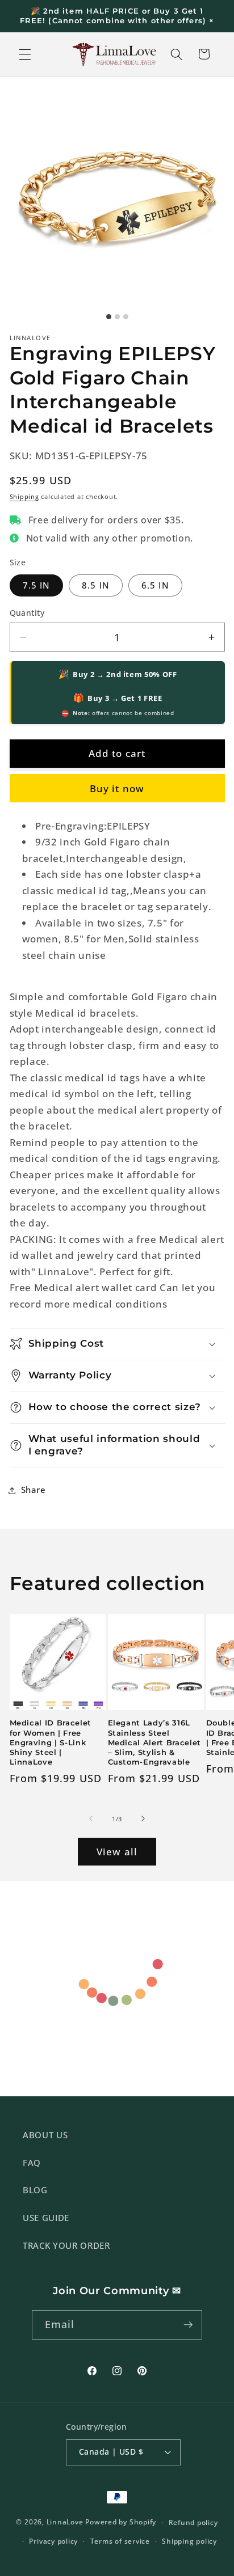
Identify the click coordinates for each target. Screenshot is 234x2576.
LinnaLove (66, 2522)
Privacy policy (53, 2541)
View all (117, 1852)
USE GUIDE (46, 2218)
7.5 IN (37, 585)
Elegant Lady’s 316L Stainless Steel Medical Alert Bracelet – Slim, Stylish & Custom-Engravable (155, 1742)
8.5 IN (96, 585)
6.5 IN (155, 585)
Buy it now (117, 788)
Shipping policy (189, 2541)
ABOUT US (45, 2135)
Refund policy (193, 2522)
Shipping (24, 496)
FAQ (32, 2163)
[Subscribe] (188, 2325)
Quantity (27, 613)
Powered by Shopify (121, 2522)
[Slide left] (91, 1819)
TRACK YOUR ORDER (66, 2246)
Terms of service (120, 2541)
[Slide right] (143, 1819)
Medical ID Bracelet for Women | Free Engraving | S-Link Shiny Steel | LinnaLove (51, 1742)
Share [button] (34, 1490)
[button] (25, 54)
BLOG (35, 2190)
